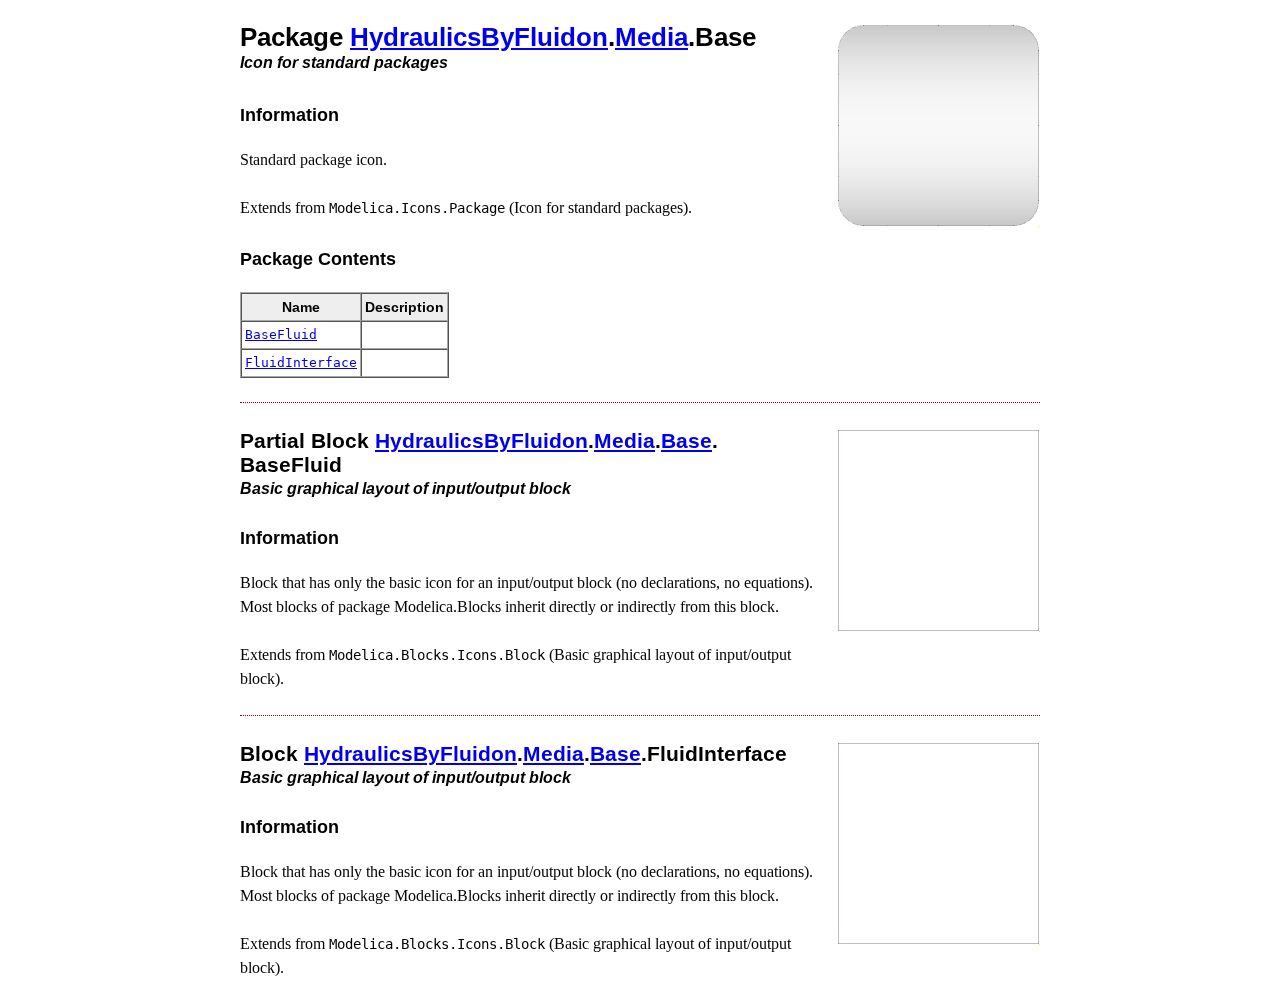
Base (686, 440)
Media (651, 37)
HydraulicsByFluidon (479, 37)
